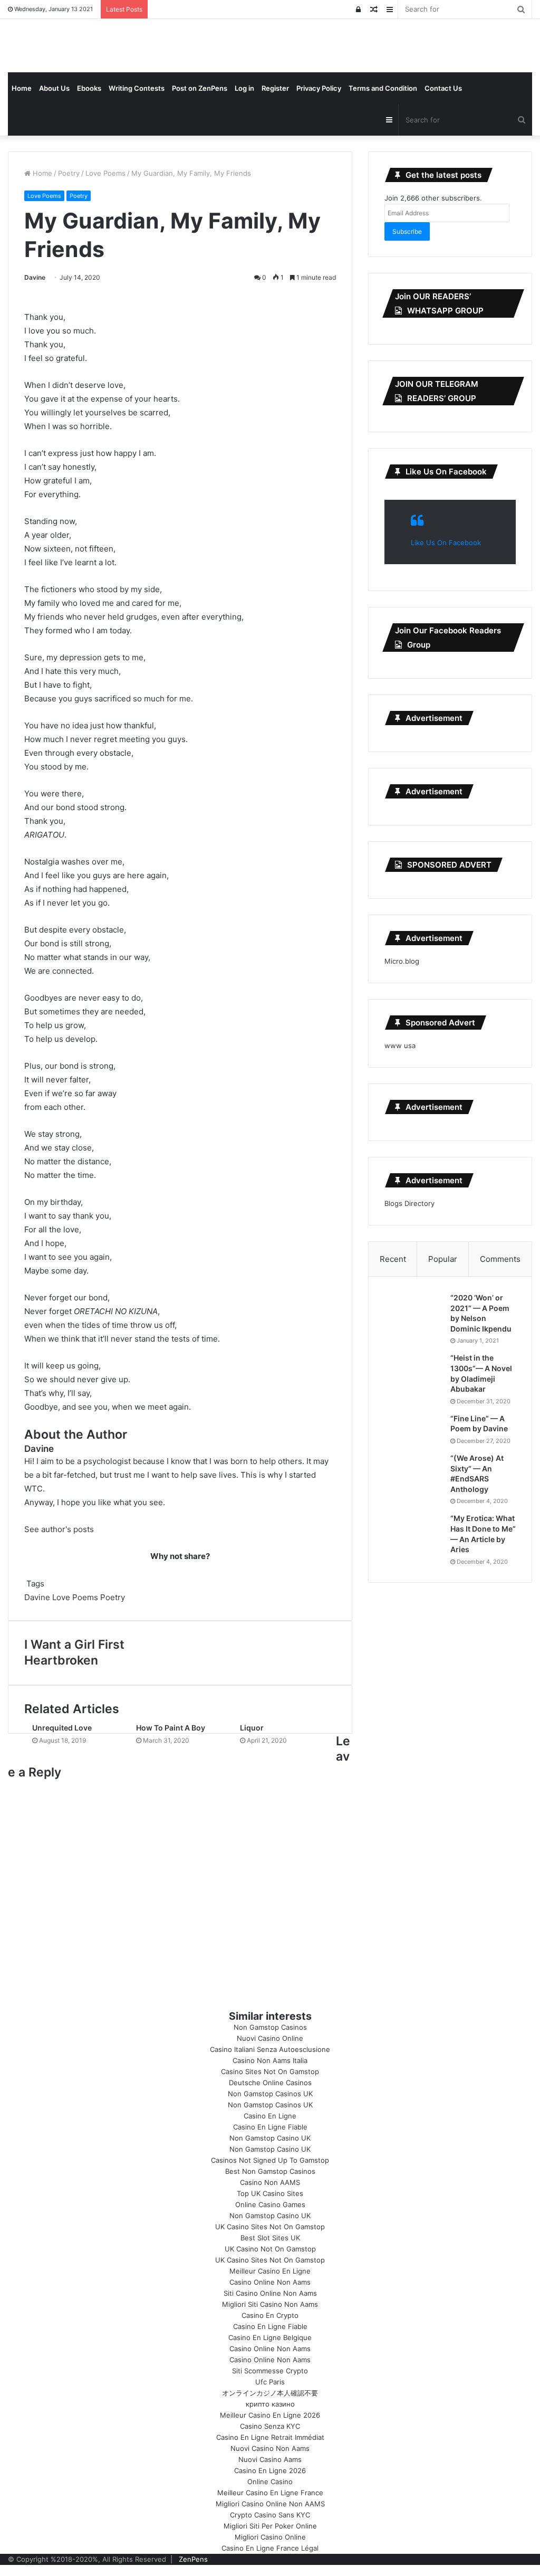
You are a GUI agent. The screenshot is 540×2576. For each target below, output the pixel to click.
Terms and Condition (383, 88)
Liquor (252, 1728)
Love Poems (105, 173)
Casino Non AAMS (270, 2182)
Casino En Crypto (270, 2315)
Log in (244, 88)
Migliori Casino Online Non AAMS (270, 2504)
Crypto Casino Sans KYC (270, 2515)
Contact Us (443, 88)
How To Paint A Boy (171, 1728)
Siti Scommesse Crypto (270, 2371)
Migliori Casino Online (270, 2537)
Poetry (69, 173)
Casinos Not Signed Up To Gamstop (270, 2160)
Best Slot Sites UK (270, 2238)
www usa (400, 1045)
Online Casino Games (270, 2204)
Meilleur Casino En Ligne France (270, 2493)
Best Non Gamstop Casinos (270, 2171)
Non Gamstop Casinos (270, 2027)
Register (275, 88)
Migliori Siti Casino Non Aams (270, 2304)
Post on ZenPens (200, 88)
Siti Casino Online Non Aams (270, 2293)
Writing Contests (137, 88)
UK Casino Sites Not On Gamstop (270, 2227)
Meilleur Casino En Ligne (270, 2271)
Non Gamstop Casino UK (270, 2138)
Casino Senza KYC (270, 2426)
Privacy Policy (319, 88)
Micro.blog (402, 961)
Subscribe (407, 231)
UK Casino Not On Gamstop (270, 2249)
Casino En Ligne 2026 (270, 2470)
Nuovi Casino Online (270, 2038)
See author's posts (59, 1529)
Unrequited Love (62, 1728)
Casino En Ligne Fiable (270, 2127)
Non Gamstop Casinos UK (270, 2094)
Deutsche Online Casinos (270, 2083)
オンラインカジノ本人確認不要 (270, 2393)
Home (22, 88)
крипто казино (270, 2404)
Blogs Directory (409, 1203)
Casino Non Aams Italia (270, 2060)
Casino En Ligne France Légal (270, 2548)
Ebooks (89, 88)
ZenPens (193, 2559)
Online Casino (270, 2482)
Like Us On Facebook (446, 472)
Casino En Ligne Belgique (270, 2337)
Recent (393, 1259)
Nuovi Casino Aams (270, 2459)
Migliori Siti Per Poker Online (270, 2526)
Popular (443, 1259)
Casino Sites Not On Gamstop (270, 2071)
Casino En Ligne (270, 2116)
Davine (35, 277)
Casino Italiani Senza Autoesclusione (270, 2049)
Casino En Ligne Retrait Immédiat (270, 2437)
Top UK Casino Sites (270, 2193)
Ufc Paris (270, 2382)
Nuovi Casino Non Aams (270, 2448)
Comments (500, 1259)
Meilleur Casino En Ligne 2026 (270, 2415)
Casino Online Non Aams (270, 2282)
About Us (54, 88)
